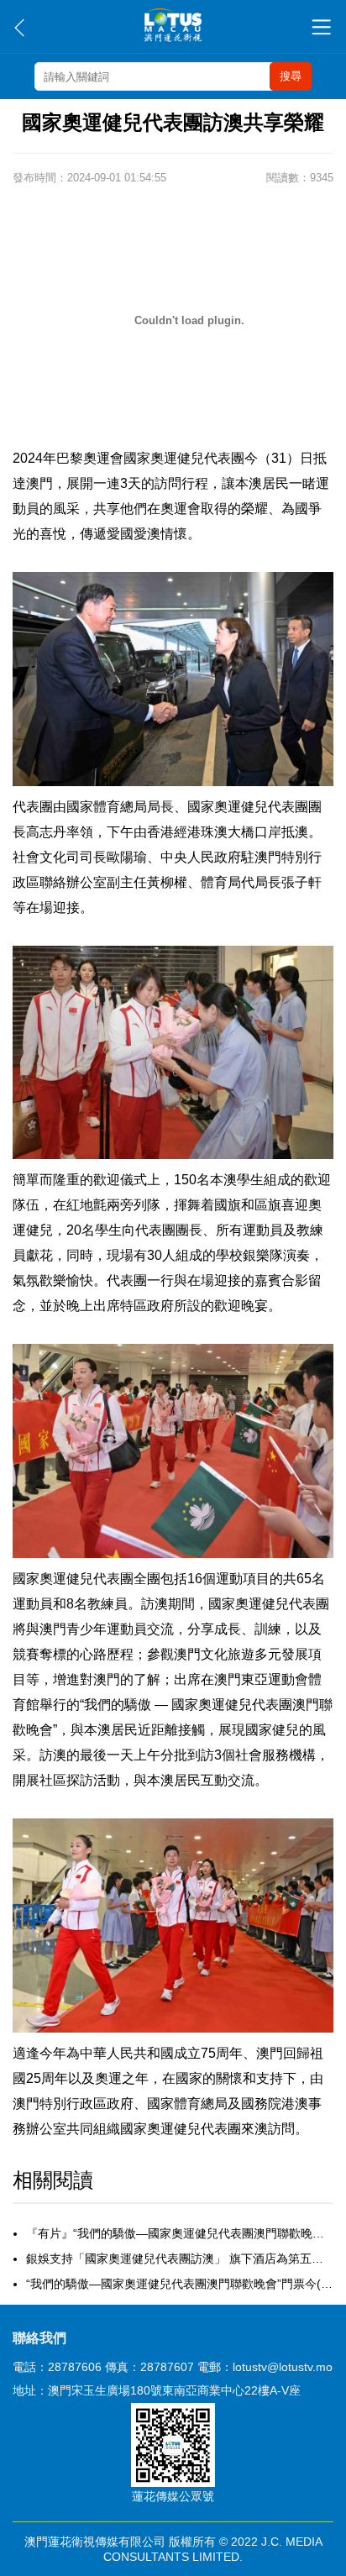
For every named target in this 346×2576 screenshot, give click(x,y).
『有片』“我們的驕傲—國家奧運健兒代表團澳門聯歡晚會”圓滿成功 (180, 2233)
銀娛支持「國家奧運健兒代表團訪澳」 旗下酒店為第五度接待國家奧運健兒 (180, 2259)
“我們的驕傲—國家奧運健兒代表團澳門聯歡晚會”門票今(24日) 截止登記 (180, 2284)
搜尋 (291, 76)
